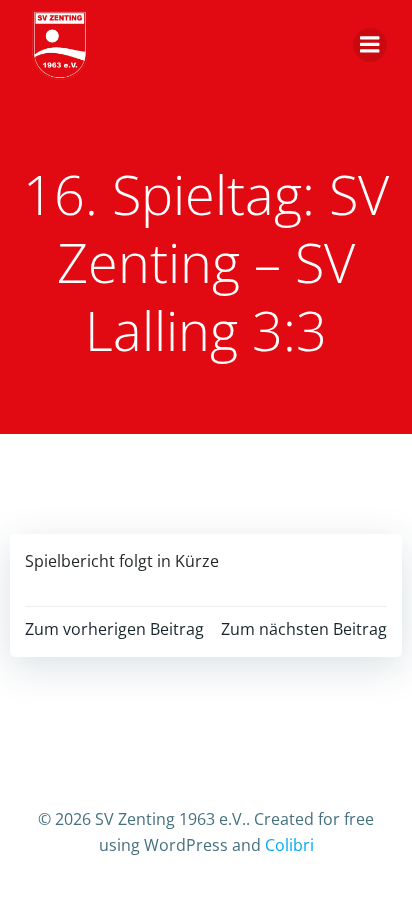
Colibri (289, 845)
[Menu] (370, 45)
